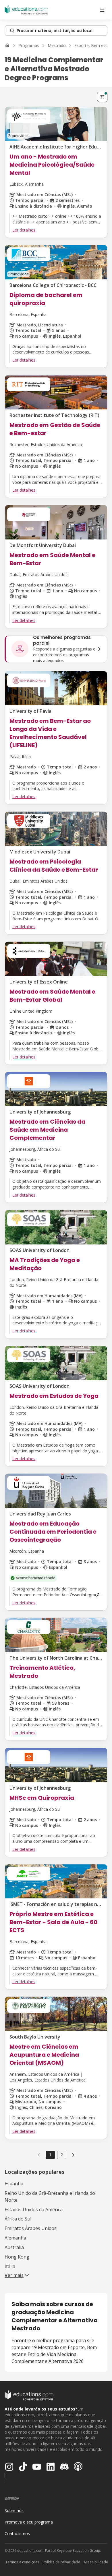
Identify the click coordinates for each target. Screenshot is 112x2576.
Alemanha (15, 2238)
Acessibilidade (96, 2562)
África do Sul (18, 2219)
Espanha (14, 2184)
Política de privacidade (61, 2562)
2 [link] (62, 2155)
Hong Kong (17, 2257)
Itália (10, 2266)
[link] (73, 2155)
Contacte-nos (17, 2533)
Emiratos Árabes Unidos (31, 2228)
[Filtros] (102, 97)
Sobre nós (14, 2510)
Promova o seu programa (29, 2522)
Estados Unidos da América (34, 2210)
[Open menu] (102, 10)
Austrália (14, 2247)
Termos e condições (22, 2562)
